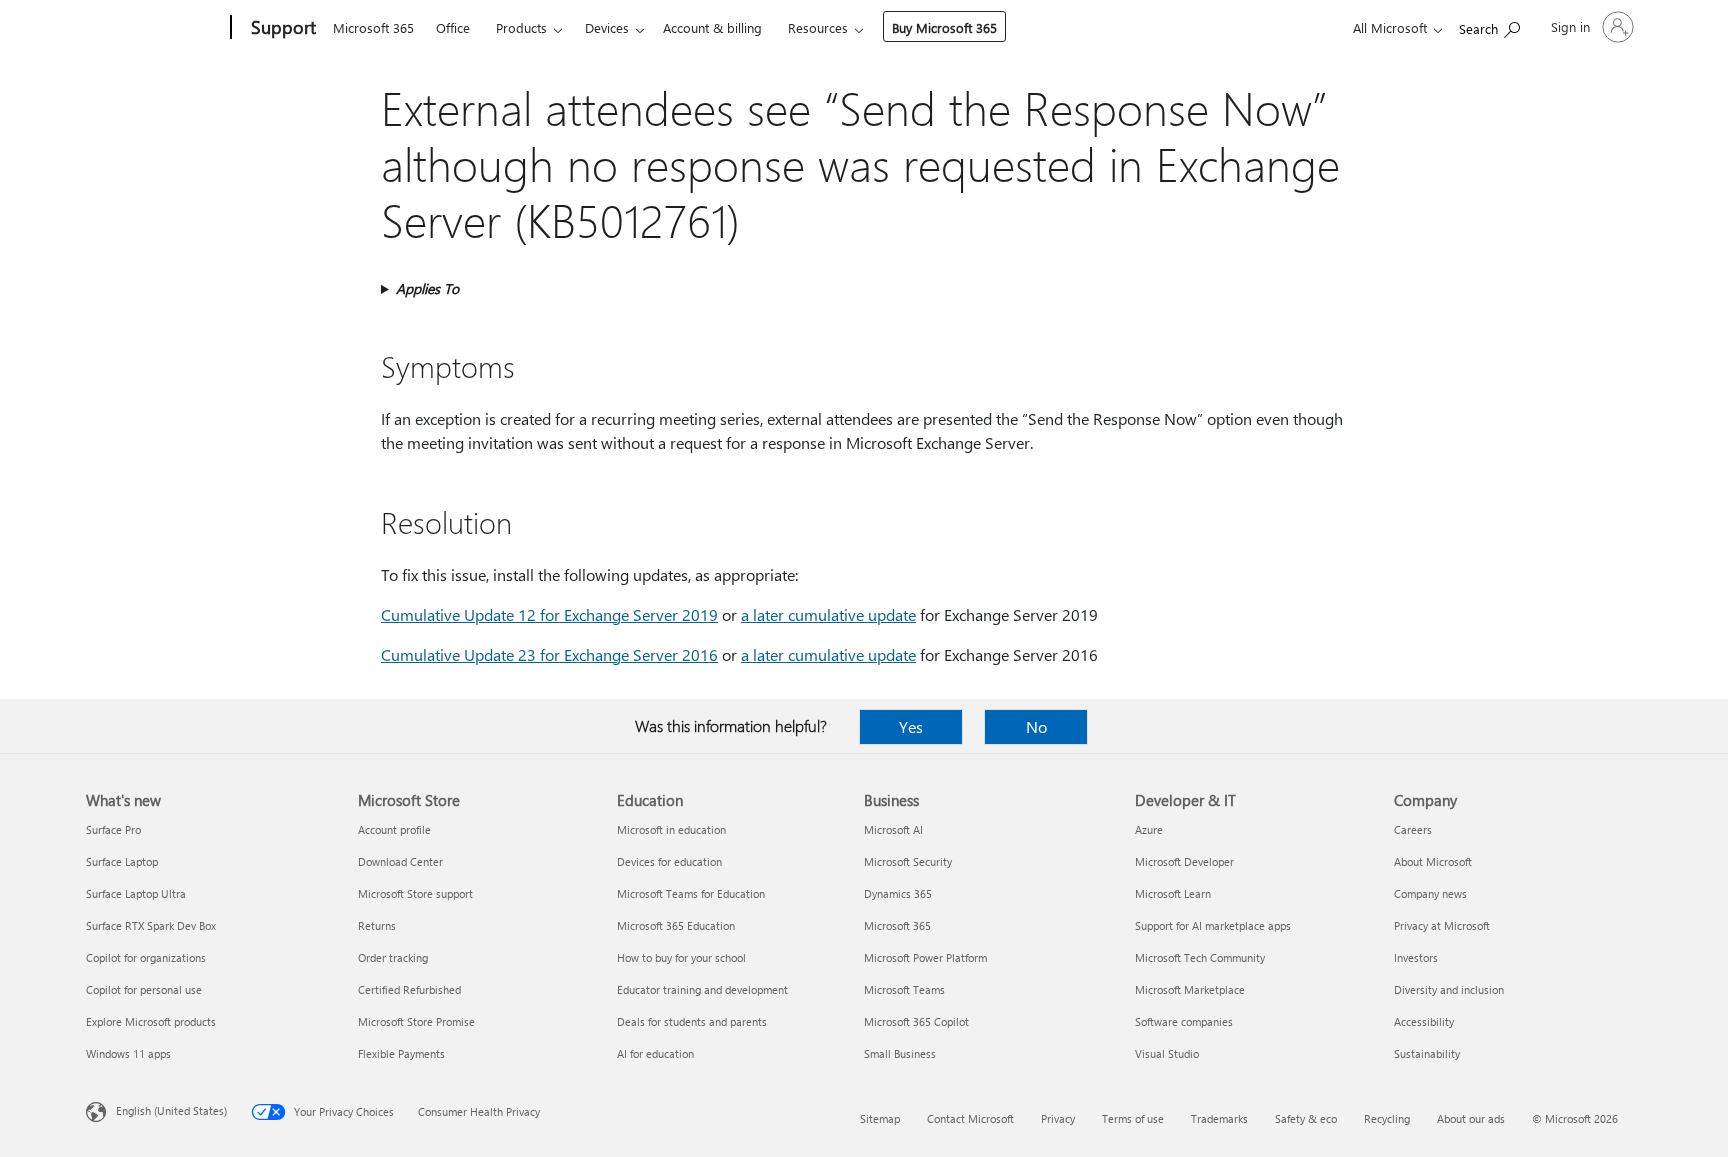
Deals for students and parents (692, 1021)
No (1036, 726)
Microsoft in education (671, 829)
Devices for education (669, 861)
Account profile (394, 829)
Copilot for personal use (144, 989)
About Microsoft (1433, 861)
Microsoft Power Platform (925, 957)
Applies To (427, 288)
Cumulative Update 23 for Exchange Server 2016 (549, 654)
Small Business (900, 1053)
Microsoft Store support (415, 893)
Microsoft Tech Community (1200, 957)
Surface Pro (113, 829)
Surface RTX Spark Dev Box (151, 925)
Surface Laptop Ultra (136, 893)
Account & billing (712, 27)
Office (453, 27)
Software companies (1184, 1021)
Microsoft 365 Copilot (916, 1021)
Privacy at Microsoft (1442, 925)
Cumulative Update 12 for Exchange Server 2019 (549, 614)
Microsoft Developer (1184, 861)
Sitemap (880, 1118)
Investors (1416, 957)
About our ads (1471, 1118)
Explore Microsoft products (151, 1021)
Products (521, 27)
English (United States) (171, 1110)
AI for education (655, 1053)
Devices (607, 27)
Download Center (400, 861)
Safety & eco (1306, 1118)
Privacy (1058, 1118)
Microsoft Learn (1173, 893)
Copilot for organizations (146, 957)
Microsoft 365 (373, 27)
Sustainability (1427, 1053)
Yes (911, 726)
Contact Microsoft (970, 1118)
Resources (818, 27)
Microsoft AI (893, 829)
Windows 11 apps (128, 1053)
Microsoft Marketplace (1190, 989)
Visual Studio (1167, 1053)
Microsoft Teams (904, 989)
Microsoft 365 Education (676, 925)
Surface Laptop (122, 861)
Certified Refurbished (409, 989)
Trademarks (1219, 1118)
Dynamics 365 (898, 893)
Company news (1430, 893)
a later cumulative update (828, 614)
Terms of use (1133, 1118)
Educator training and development (702, 989)
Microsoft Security (908, 861)
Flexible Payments (401, 1053)
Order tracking (393, 957)
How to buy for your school (681, 957)
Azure (1149, 829)
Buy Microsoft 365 (944, 27)
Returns (377, 925)
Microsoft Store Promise (416, 1021)
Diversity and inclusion (1449, 989)
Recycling (1387, 1118)
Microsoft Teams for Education (691, 893)
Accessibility (1424, 1021)
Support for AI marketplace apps (1213, 925)
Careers (1413, 829)
